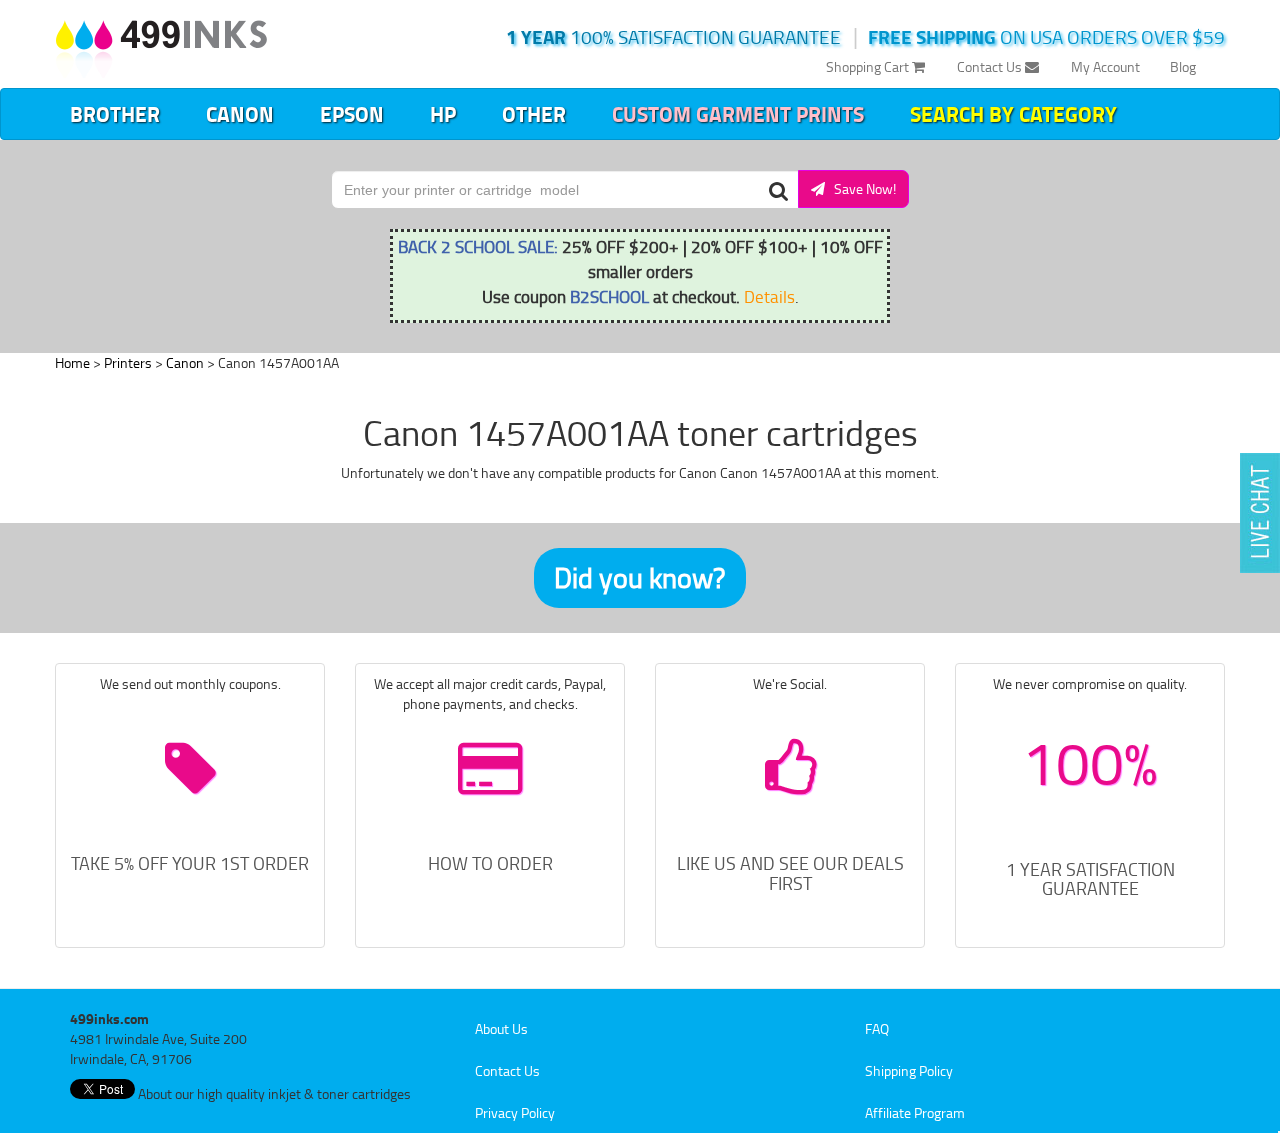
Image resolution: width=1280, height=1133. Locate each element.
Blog (1183, 66)
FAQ (877, 1028)
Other (534, 114)
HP (443, 114)
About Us (501, 1028)
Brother (115, 114)
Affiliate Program (915, 1112)
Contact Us (991, 66)
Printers (128, 362)
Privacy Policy (515, 1112)
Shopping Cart (869, 66)
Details (769, 296)
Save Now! (860, 188)
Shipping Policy (909, 1070)
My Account (1105, 66)
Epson (352, 114)
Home (72, 362)
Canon (240, 114)
